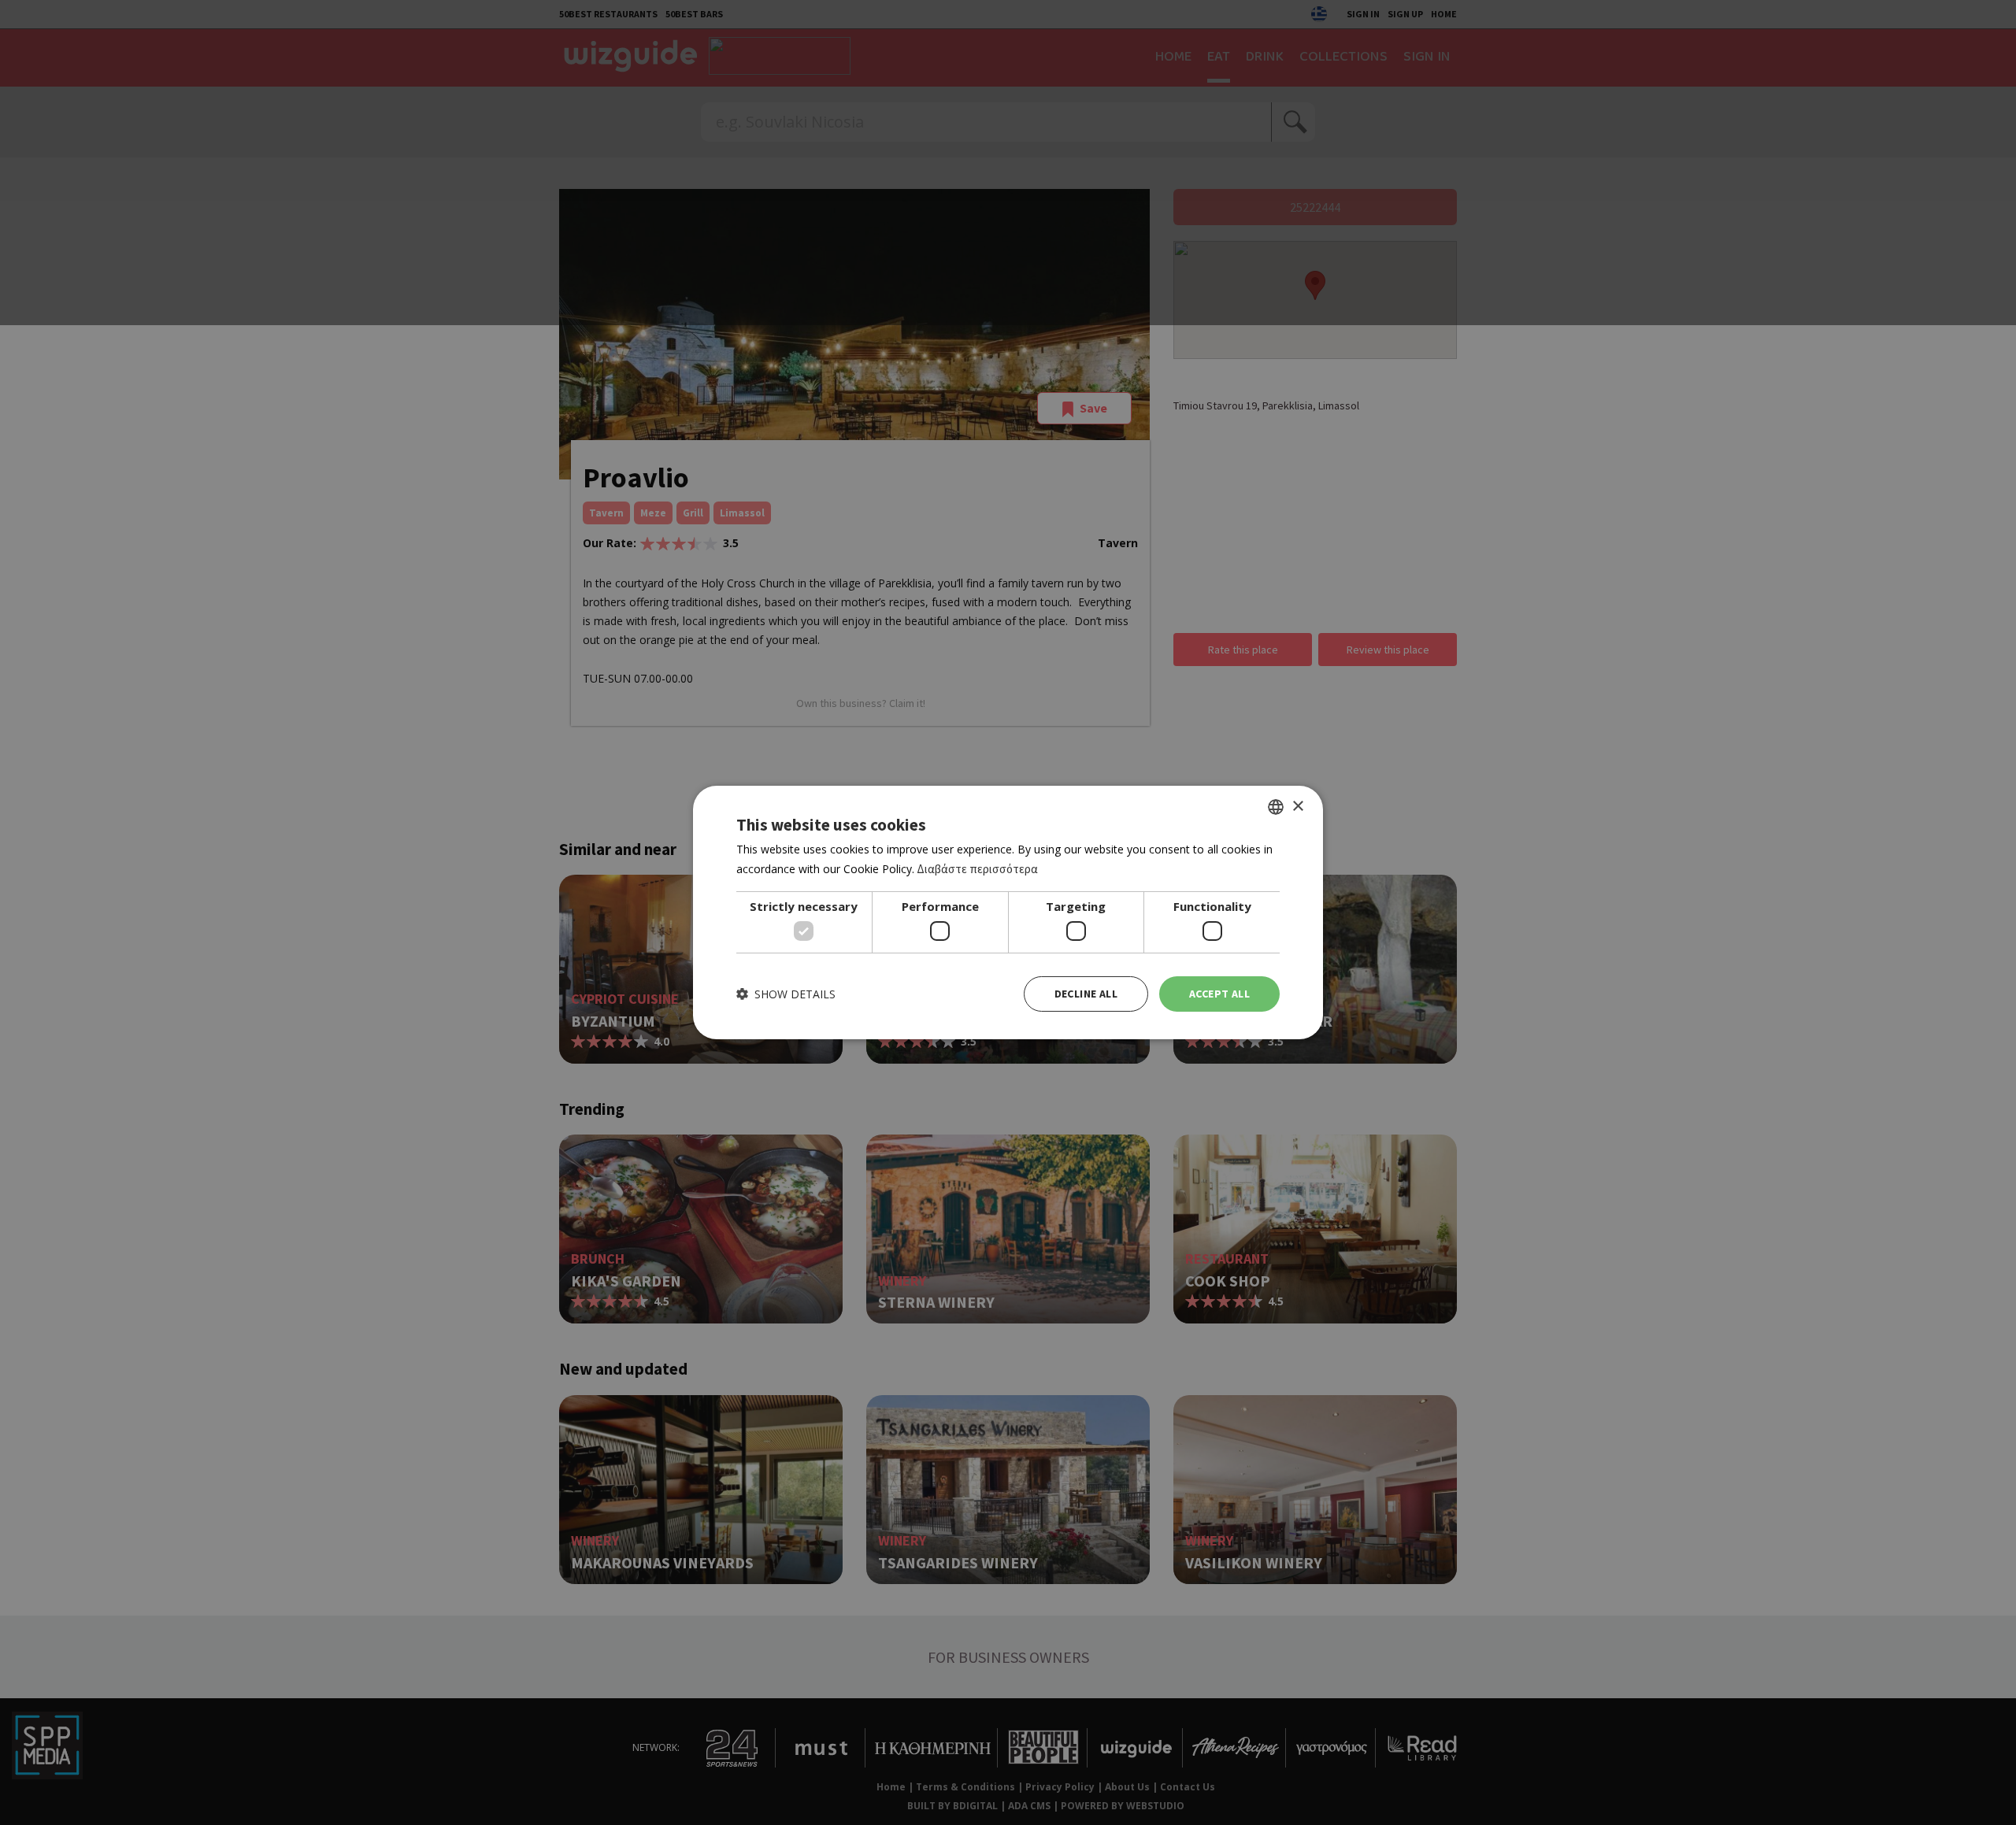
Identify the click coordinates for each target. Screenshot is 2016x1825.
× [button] (1297, 806)
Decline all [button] (1086, 994)
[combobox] (1276, 807)
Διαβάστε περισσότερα (977, 869)
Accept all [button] (1219, 994)
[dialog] (1008, 912)
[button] (786, 994)
